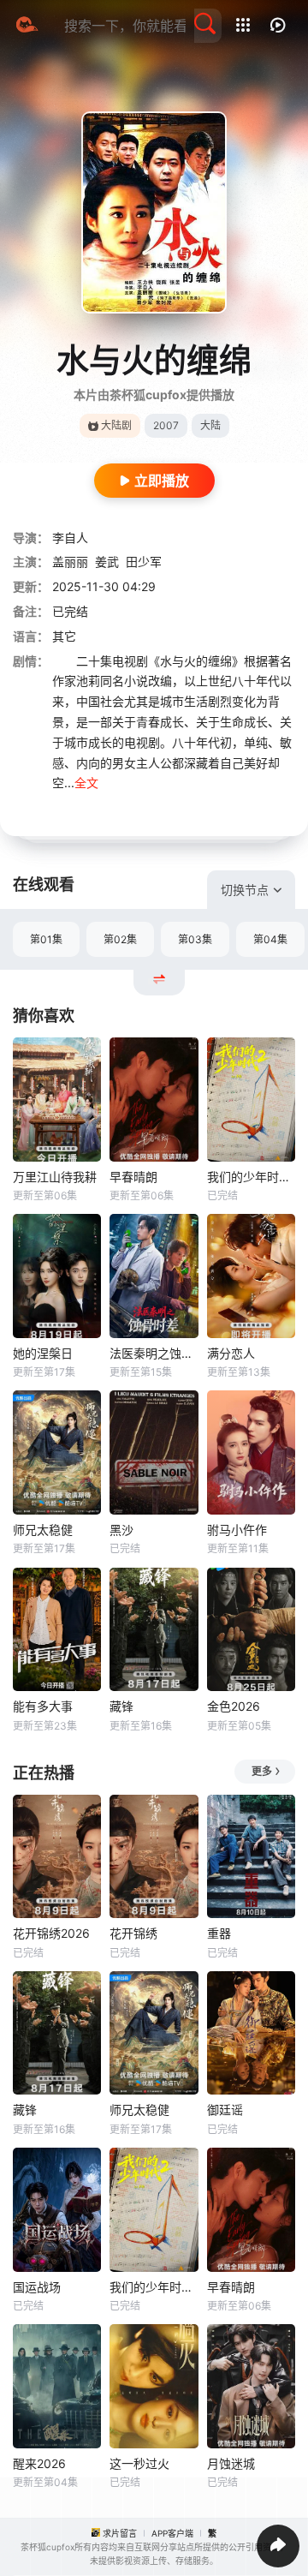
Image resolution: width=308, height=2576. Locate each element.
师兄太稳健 (43, 1530)
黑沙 (121, 1530)
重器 (219, 1933)
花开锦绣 (133, 1933)
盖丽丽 (70, 562)
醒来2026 (39, 2463)
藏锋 (121, 1706)
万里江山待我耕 (55, 1177)
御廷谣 (225, 2110)
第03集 (195, 939)
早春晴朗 (133, 1177)
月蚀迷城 (231, 2463)
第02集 (120, 939)
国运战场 (37, 2287)
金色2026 (234, 1706)
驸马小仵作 (237, 1530)
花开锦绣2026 (51, 1933)
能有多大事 (43, 1706)
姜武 (107, 562)
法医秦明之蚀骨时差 (154, 1353)
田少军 (144, 562)
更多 (262, 1771)
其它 (64, 636)
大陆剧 (116, 425)
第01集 (46, 939)
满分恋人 (231, 1353)
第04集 (270, 939)
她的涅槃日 (43, 1353)
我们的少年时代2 (251, 1177)
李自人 (70, 538)
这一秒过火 (139, 2463)
